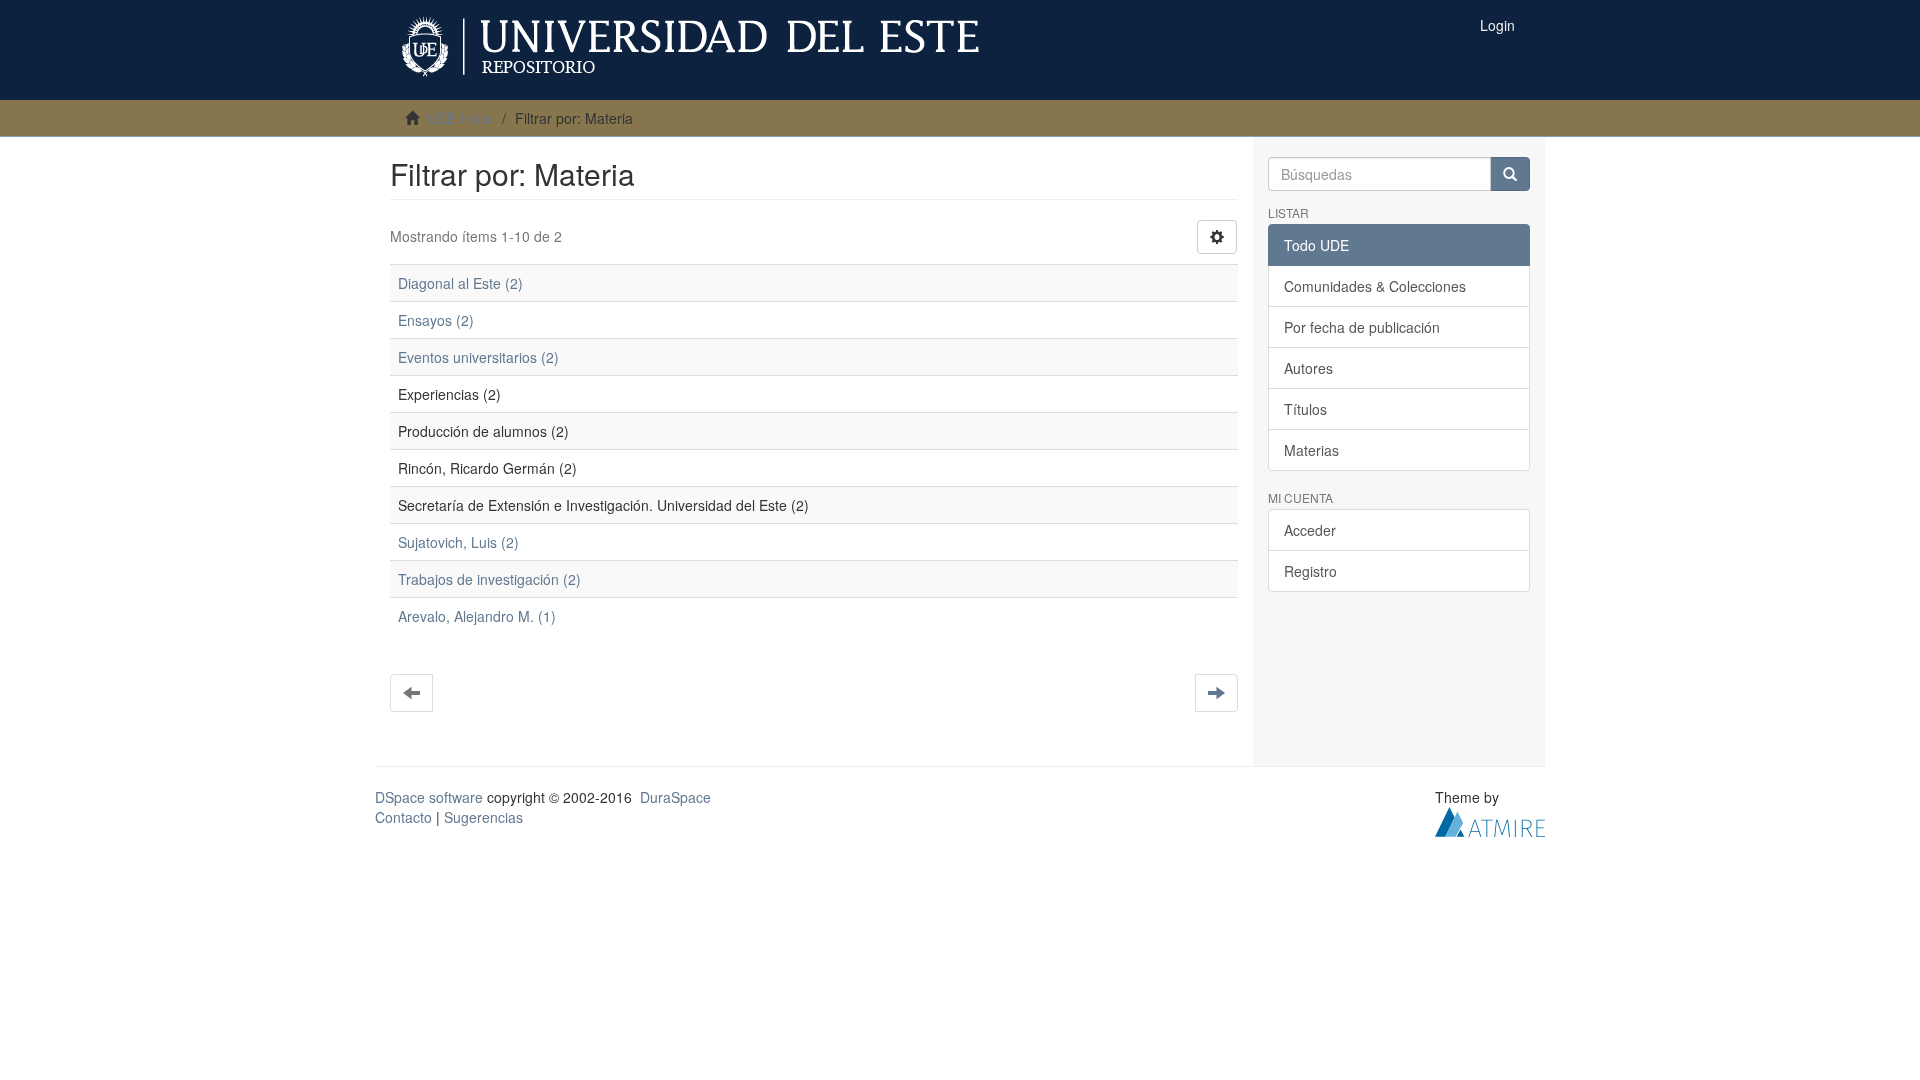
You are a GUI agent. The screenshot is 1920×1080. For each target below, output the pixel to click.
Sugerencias (483, 817)
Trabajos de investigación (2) (489, 579)
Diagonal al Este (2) (460, 283)
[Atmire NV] (1490, 820)
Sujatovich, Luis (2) (458, 542)
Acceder (1310, 530)
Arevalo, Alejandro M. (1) (477, 616)
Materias (1311, 450)
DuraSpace (675, 797)
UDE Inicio (460, 118)
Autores (1308, 368)
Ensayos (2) (436, 320)
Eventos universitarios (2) (478, 357)
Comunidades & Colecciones (1375, 286)
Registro (1310, 571)
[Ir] (1510, 174)
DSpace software (429, 797)
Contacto (403, 817)
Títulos (1305, 409)
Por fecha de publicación (1362, 327)
